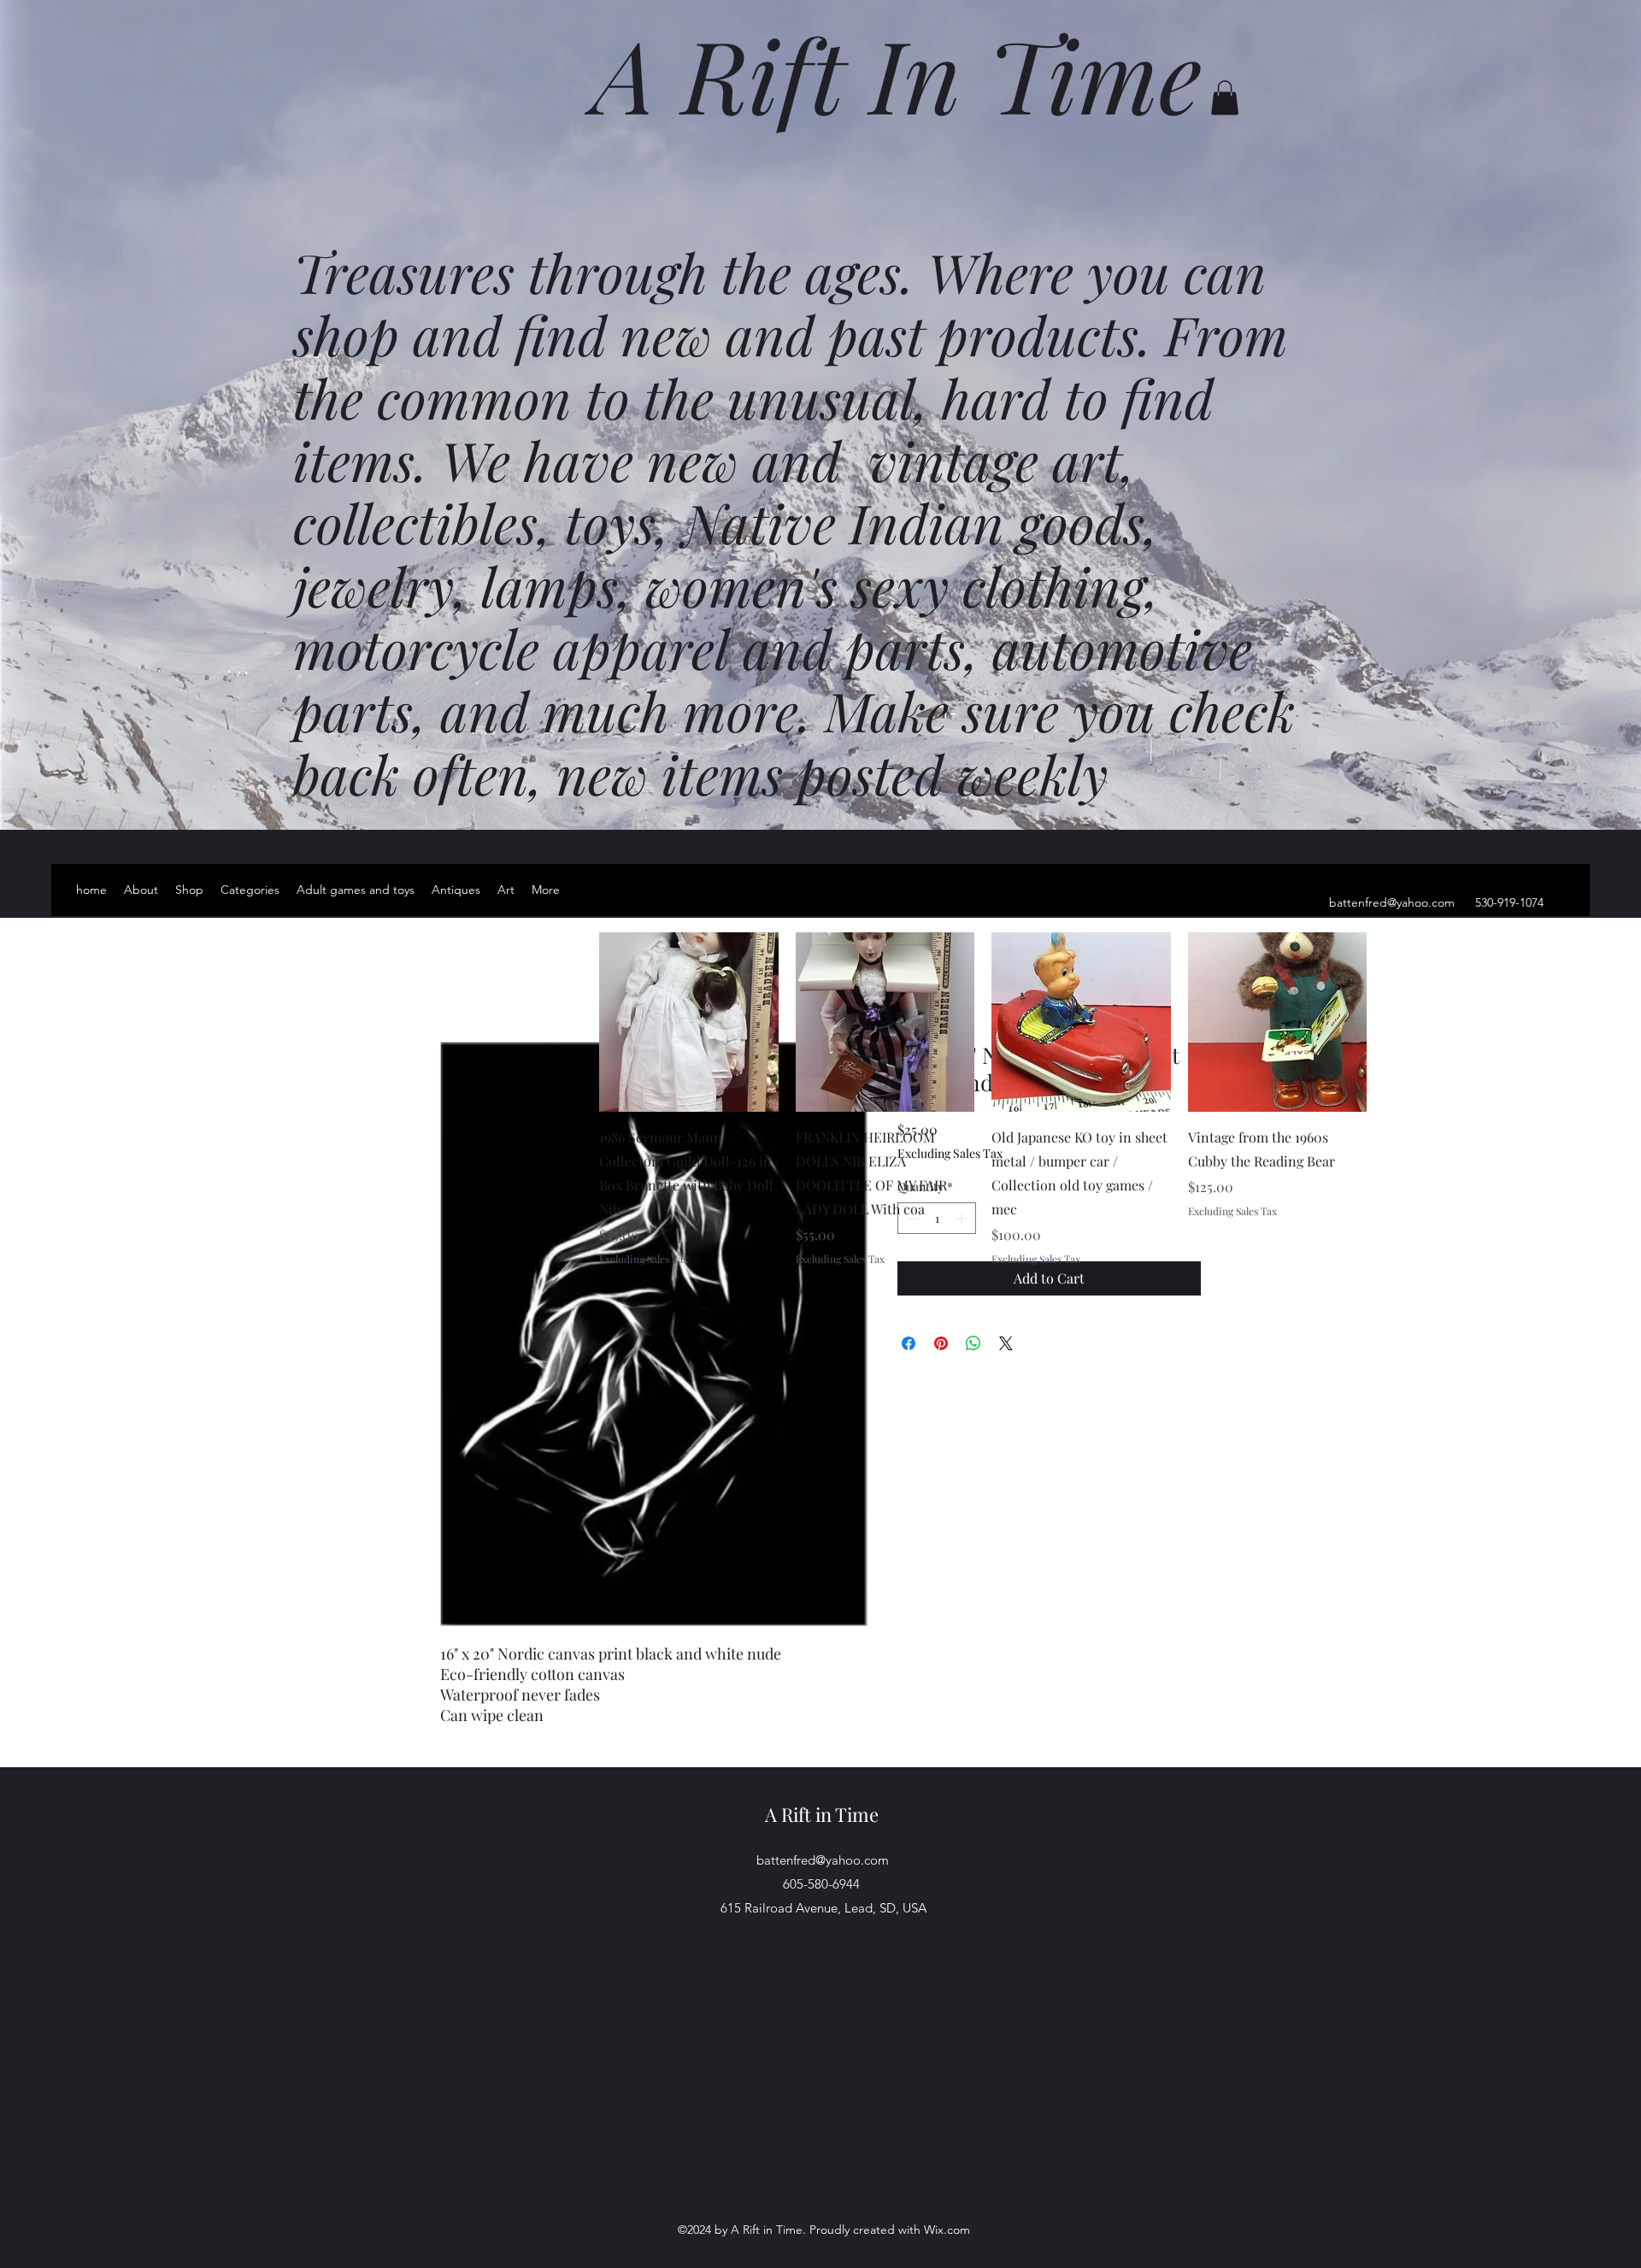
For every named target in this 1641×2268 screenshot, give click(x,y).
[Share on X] (1006, 1343)
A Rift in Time (822, 1814)
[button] (1225, 98)
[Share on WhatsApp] (973, 1343)
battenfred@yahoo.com (1392, 902)
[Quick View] (689, 1022)
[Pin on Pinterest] (941, 1343)
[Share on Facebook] (909, 1343)
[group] (983, 1099)
